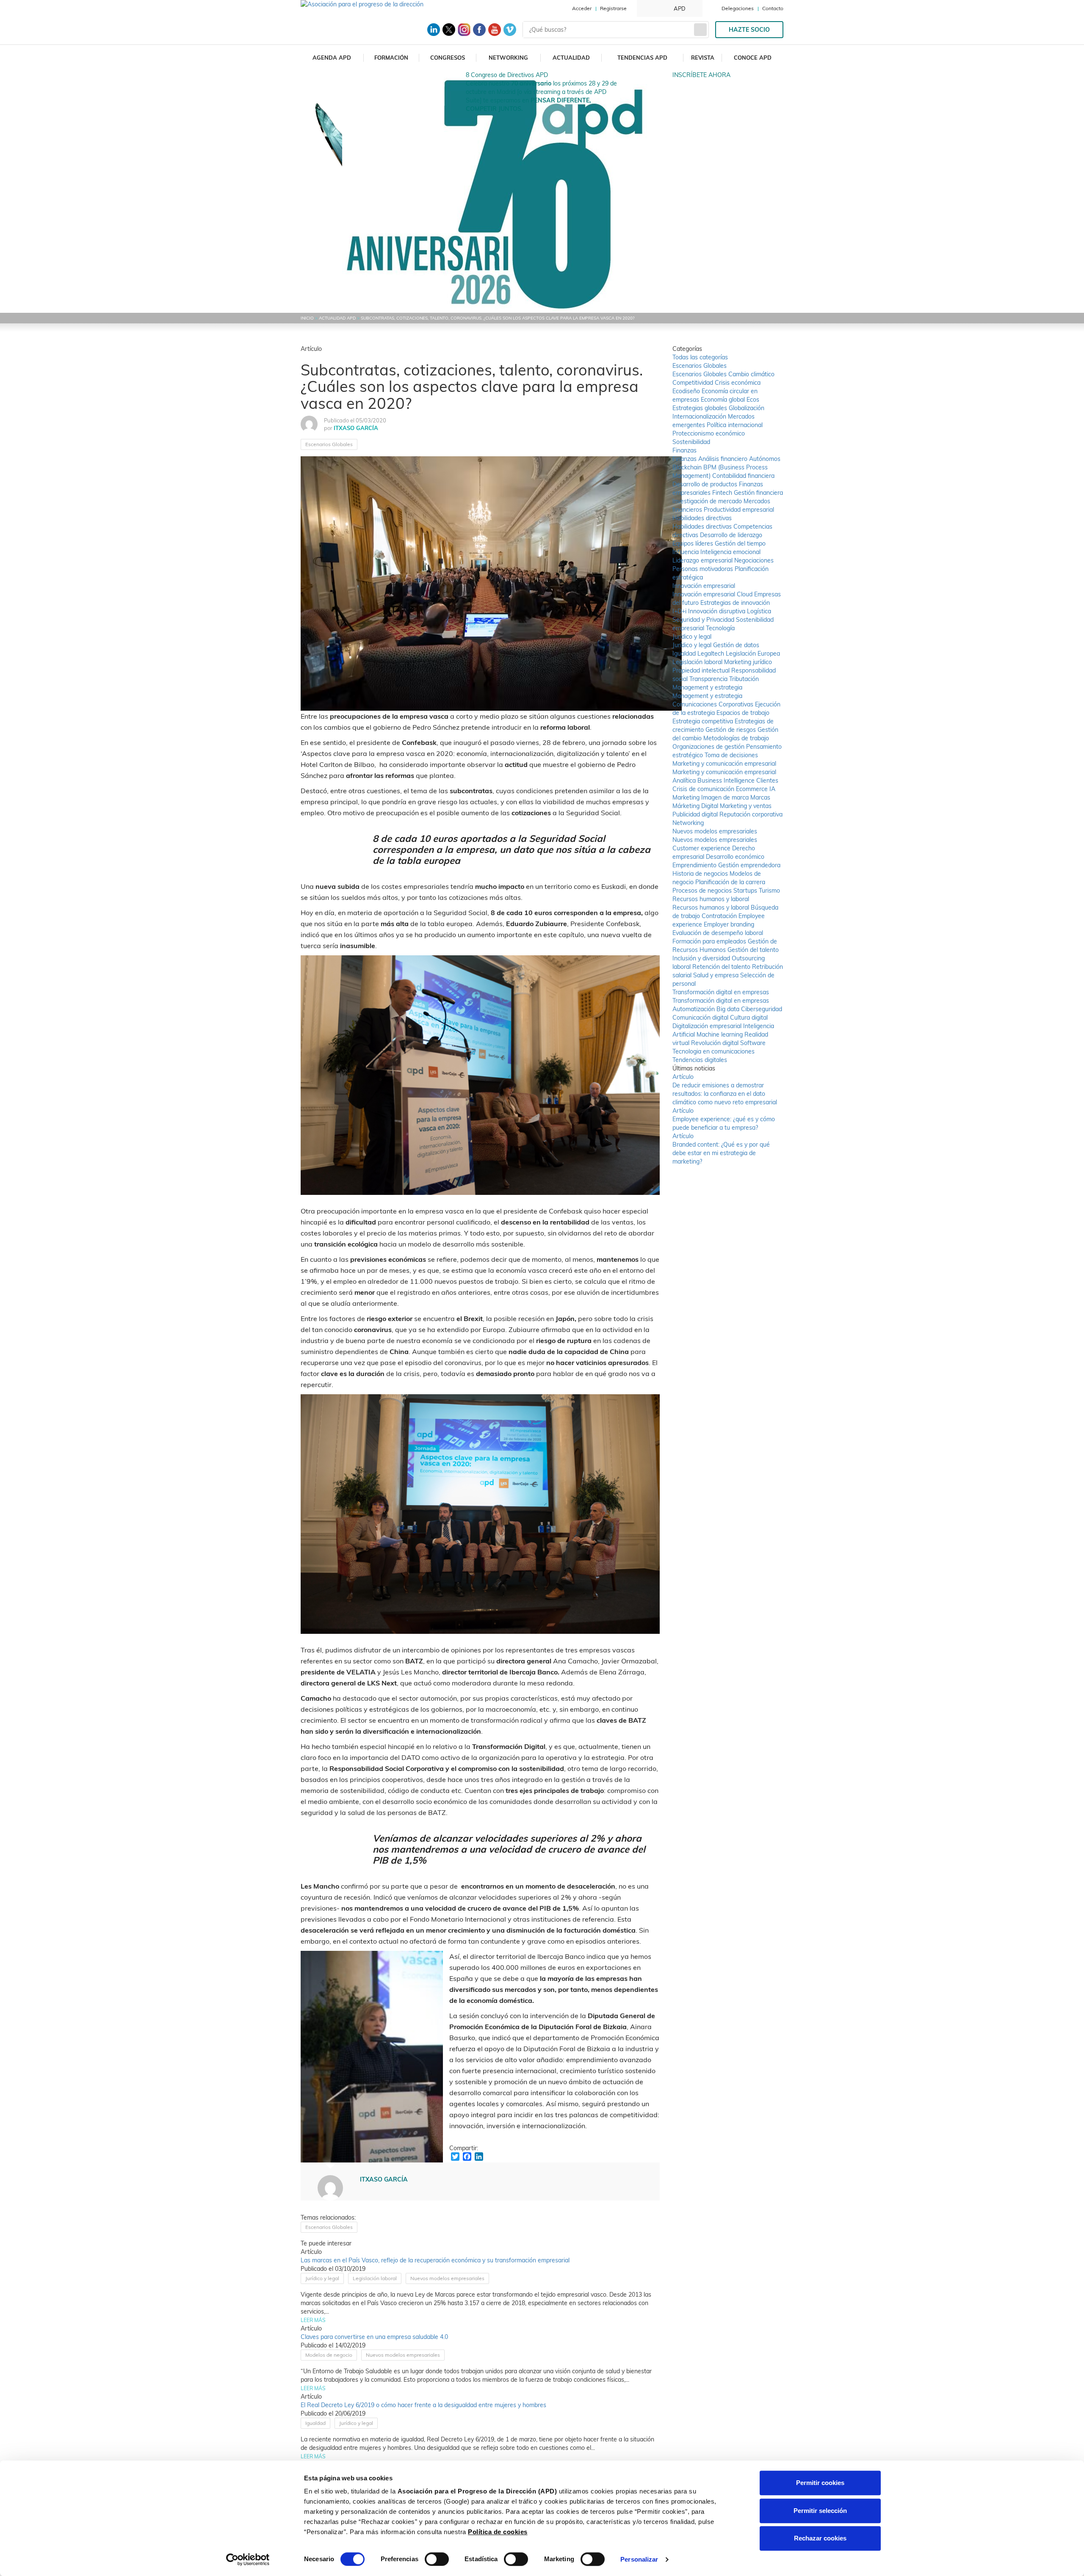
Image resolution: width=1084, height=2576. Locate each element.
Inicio (307, 318)
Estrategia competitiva (704, 721)
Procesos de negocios (703, 891)
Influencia (686, 552)
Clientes (767, 781)
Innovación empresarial (704, 586)
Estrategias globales (701, 408)
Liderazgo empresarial (703, 560)
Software (753, 1043)
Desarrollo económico (735, 857)
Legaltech (712, 654)
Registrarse (613, 8)
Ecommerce (753, 789)
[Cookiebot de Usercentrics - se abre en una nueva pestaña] (248, 2559)
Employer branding (729, 924)
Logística (759, 611)
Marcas (760, 797)
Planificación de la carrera (730, 882)
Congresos (448, 58)
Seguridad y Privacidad (704, 620)
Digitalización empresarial (708, 1026)
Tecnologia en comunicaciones (713, 1051)
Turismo (769, 891)
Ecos (753, 400)
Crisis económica (738, 383)
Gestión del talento (753, 950)
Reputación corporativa (751, 814)
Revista (703, 58)
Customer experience (702, 848)
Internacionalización (700, 416)
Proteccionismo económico (709, 433)
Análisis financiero (724, 459)
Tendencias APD (642, 58)
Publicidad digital (696, 814)
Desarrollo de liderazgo (731, 535)
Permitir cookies (820, 2483)
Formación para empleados (710, 941)
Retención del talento (722, 967)
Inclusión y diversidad (702, 958)
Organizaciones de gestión (709, 747)
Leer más (313, 2320)
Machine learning (720, 1034)
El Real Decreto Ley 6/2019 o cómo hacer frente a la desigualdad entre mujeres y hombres (423, 2405)
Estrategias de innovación (735, 603)
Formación (391, 58)
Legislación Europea (753, 654)
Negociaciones (754, 560)
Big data (729, 1009)
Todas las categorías (700, 357)
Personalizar (639, 2559)
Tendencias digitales (700, 1060)
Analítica (685, 781)
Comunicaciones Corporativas (714, 704)
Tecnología (720, 628)
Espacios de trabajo (743, 713)
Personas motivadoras (704, 569)
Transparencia (709, 679)
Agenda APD (332, 58)
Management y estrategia (707, 687)
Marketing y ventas (746, 806)
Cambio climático (751, 374)
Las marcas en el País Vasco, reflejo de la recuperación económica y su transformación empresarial (435, 2260)
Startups (746, 891)
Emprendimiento (695, 865)
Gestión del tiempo (740, 543)
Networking (508, 58)
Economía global (724, 400)
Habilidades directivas (702, 518)
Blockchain (688, 467)
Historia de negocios (701, 874)
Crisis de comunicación (704, 789)
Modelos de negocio (329, 2355)
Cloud (745, 594)
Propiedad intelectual (702, 670)
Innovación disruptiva (718, 611)
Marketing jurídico (748, 662)
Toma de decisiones (731, 755)
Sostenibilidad (691, 442)
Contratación (720, 916)
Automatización (694, 1009)
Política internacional (735, 425)
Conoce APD (753, 58)
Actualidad (571, 58)
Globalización (747, 408)
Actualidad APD (337, 318)
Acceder (582, 8)
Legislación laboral (375, 2278)
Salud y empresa (717, 975)
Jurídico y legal (322, 2278)
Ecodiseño (687, 391)
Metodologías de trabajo (736, 738)
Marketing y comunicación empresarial (724, 764)
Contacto (773, 8)
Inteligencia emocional (730, 552)
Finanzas (684, 450)
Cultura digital (749, 1018)
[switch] (437, 2559)
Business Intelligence (727, 781)
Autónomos (765, 459)
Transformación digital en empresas (721, 992)
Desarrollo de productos (706, 484)
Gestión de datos (736, 645)
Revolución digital (716, 1043)
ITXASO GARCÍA (356, 428)
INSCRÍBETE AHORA (701, 75)
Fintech (723, 493)
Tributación (744, 679)
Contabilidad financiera (743, 476)
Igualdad (315, 2423)
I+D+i (680, 611)
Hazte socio (749, 30)
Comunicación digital (701, 1018)
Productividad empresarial (739, 510)
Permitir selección (820, 2511)
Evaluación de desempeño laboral (718, 933)
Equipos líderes (694, 543)
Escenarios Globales (329, 444)
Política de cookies (498, 2532)
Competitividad (694, 383)
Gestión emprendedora (749, 865)
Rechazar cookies (820, 2538)
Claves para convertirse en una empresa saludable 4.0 (374, 2337)
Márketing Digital (696, 806)
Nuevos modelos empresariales (447, 2278)
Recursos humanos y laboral (711, 899)
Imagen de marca (726, 797)
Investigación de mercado (708, 501)
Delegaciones (738, 8)
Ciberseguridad (762, 1009)
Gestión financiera (758, 493)
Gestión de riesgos (731, 730)
